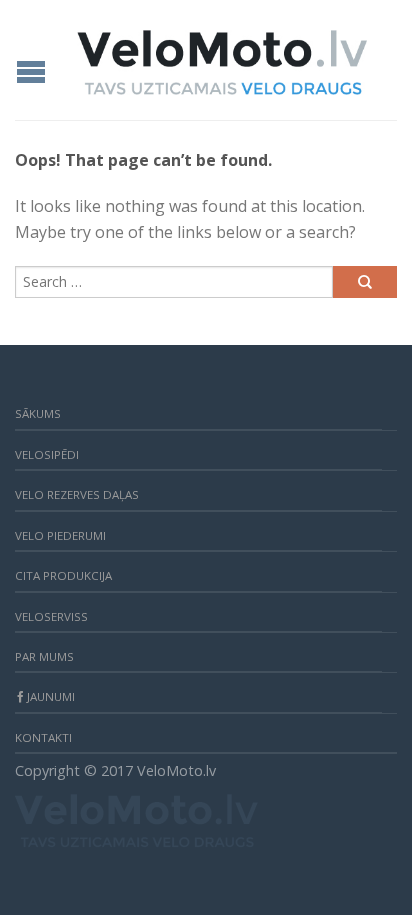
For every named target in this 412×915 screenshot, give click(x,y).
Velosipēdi (47, 454)
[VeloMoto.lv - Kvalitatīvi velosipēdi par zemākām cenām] (222, 57)
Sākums (38, 413)
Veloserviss (51, 616)
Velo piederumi (60, 535)
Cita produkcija (63, 575)
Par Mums (44, 656)
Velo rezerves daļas (77, 494)
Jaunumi (51, 696)
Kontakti (43, 737)
